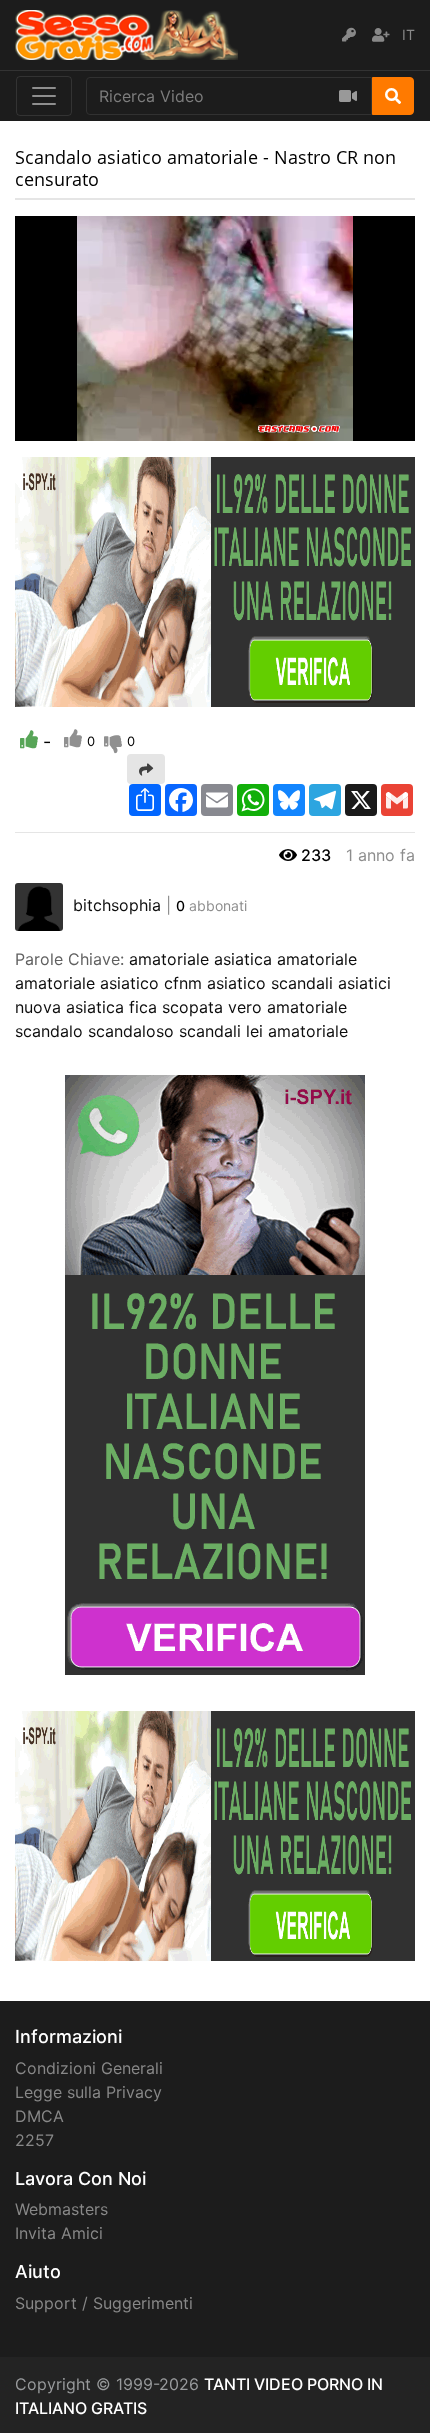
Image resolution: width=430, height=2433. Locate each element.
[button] (70, 426)
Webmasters (61, 2209)
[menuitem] (353, 426)
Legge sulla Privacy (88, 2092)
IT (408, 34)
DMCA (39, 2116)
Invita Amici (59, 2233)
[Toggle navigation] (44, 96)
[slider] (70, 426)
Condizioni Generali (89, 2068)
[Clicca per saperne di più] (215, 581)
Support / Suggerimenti (104, 2303)
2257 (34, 2140)
